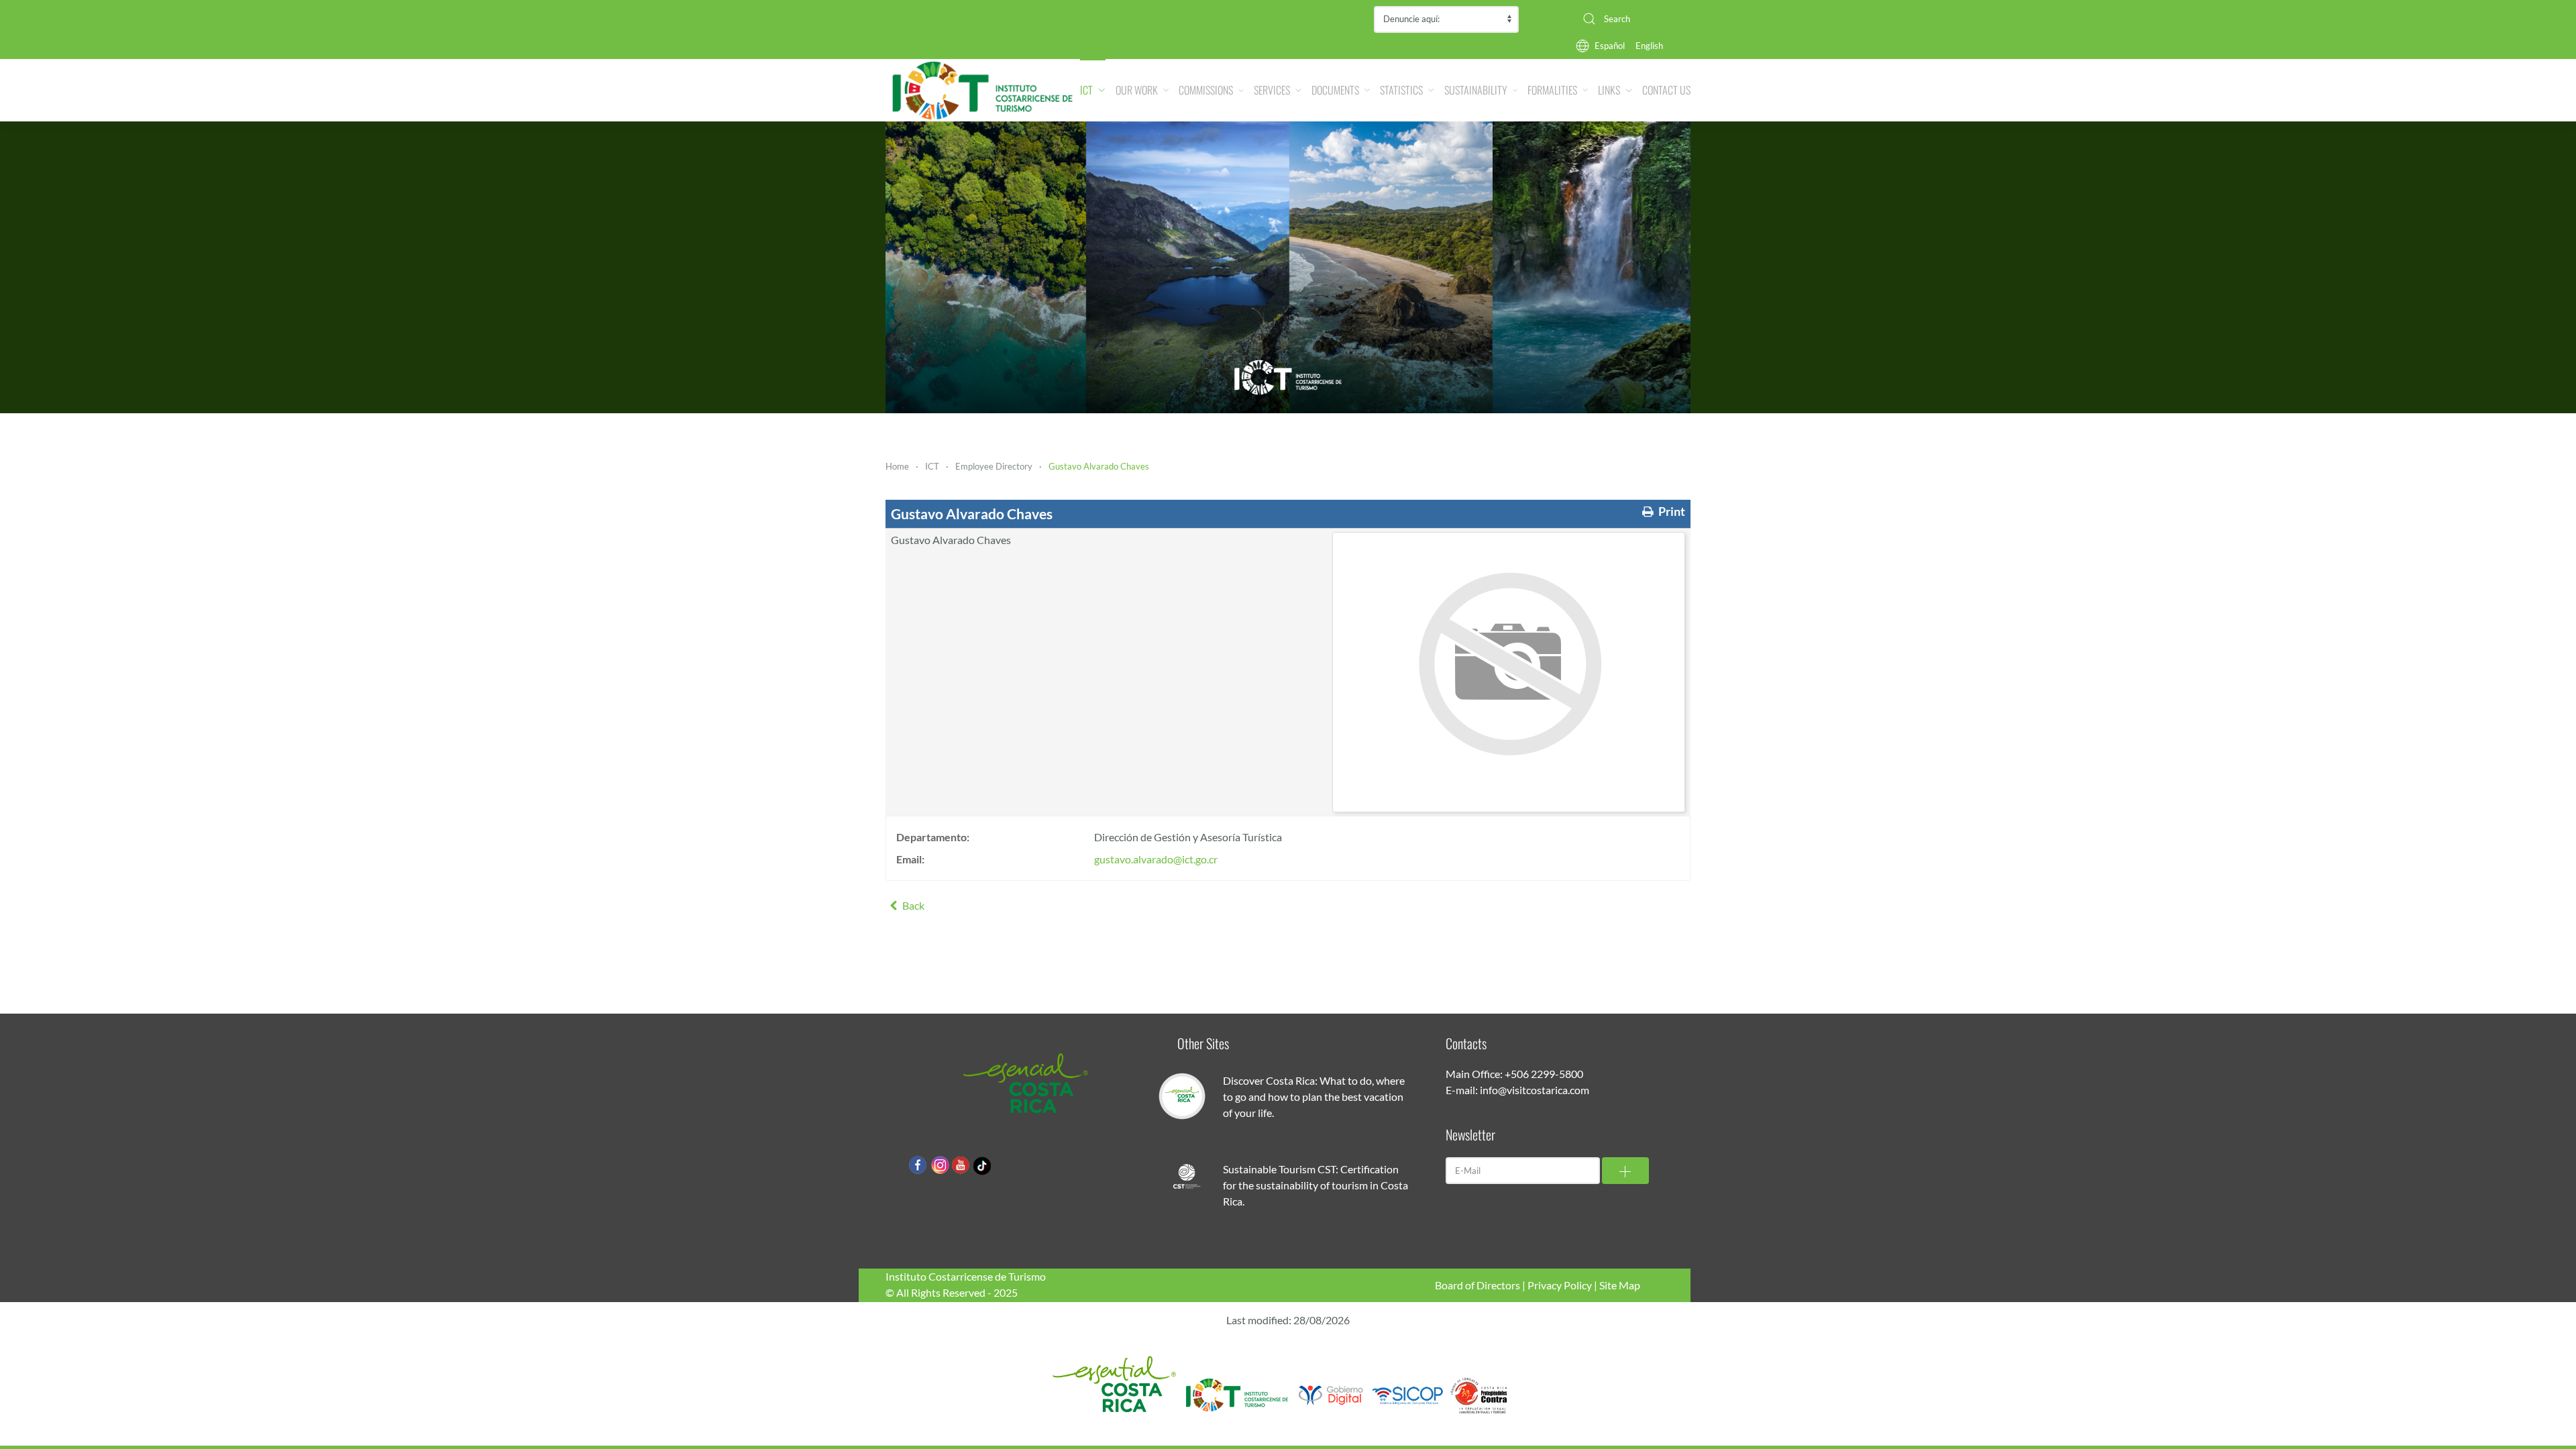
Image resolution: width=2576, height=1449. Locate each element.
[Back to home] (983, 90)
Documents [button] (1335, 90)
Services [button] (1272, 90)
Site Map (1620, 1285)
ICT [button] (1086, 90)
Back (912, 905)
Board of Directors (1478, 1285)
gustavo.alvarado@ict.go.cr (1156, 859)
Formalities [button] (1552, 90)
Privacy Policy (1560, 1285)
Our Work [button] (1137, 90)
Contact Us (1666, 90)
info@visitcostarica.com (1535, 1090)
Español (1610, 46)
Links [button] (1609, 90)
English (1649, 46)
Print (1671, 512)
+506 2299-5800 (1544, 1074)
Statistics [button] (1401, 90)
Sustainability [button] (1476, 90)
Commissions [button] (1206, 90)
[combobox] (1631, 19)
